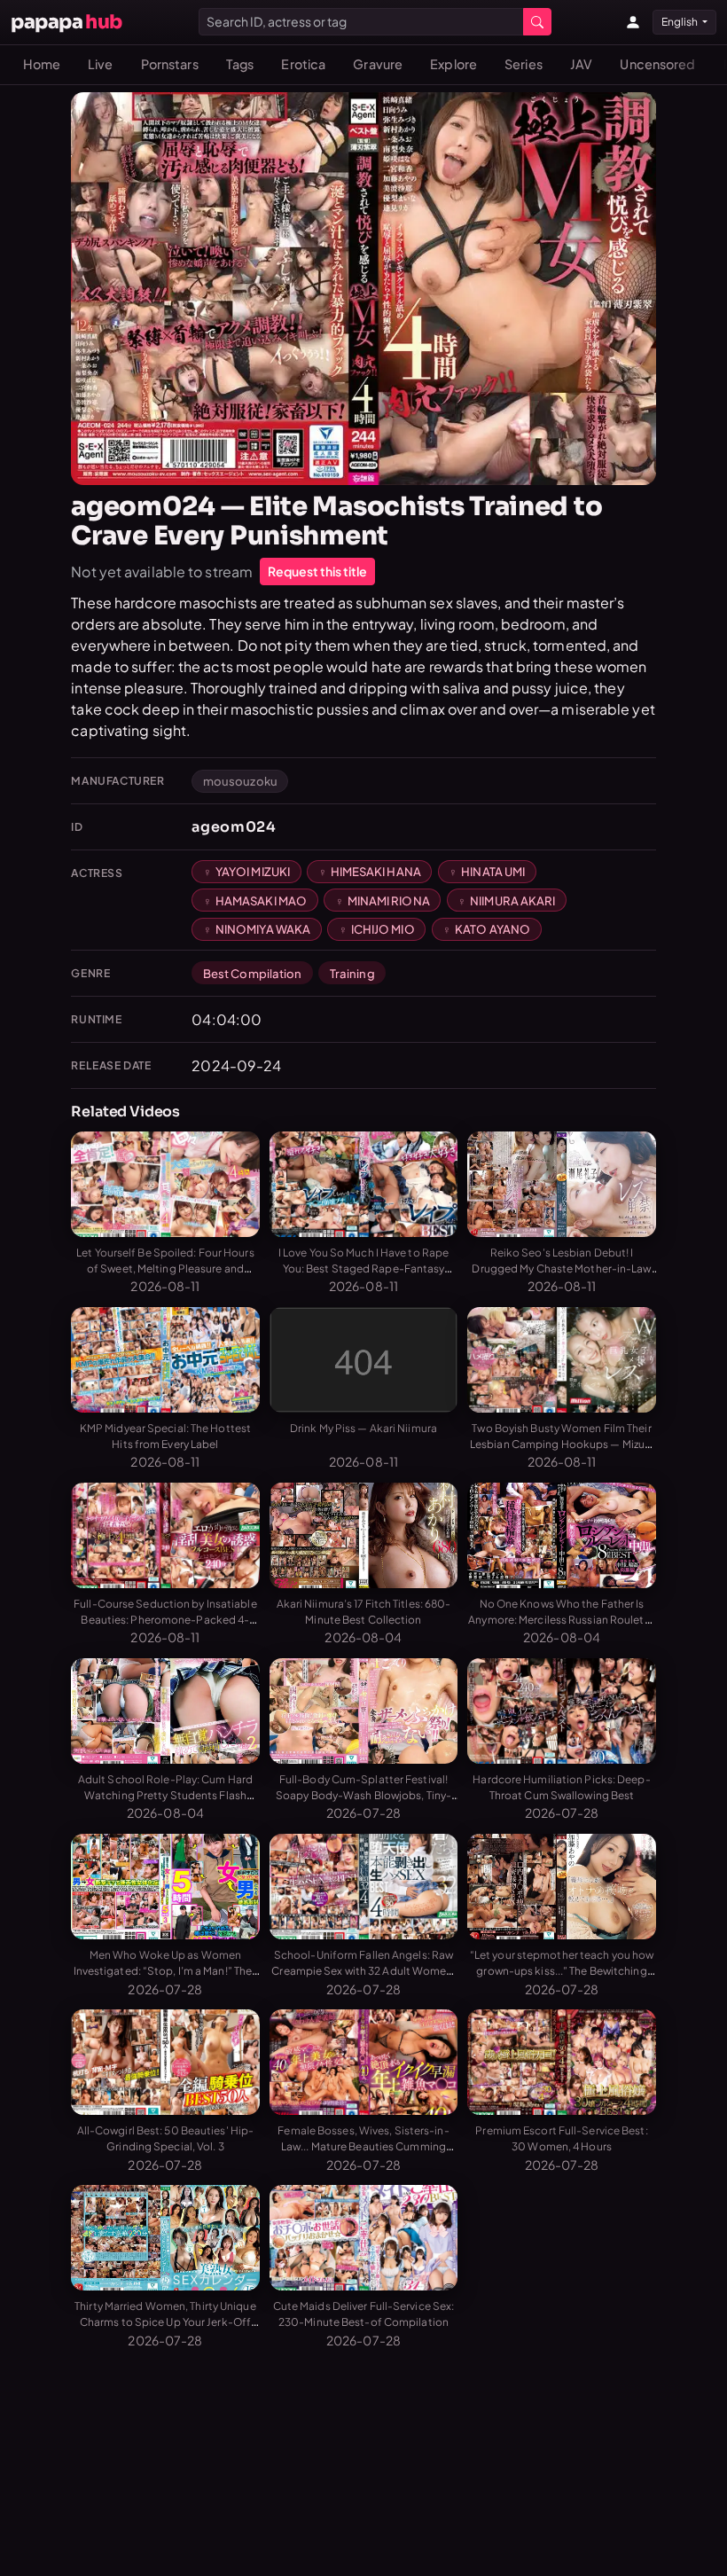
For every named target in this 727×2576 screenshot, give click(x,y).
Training (352, 973)
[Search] (537, 22)
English (680, 22)
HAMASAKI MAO (261, 900)
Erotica (303, 64)
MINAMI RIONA (389, 900)
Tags (240, 64)
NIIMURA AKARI (512, 900)
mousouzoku (240, 781)
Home (42, 64)
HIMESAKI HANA (376, 871)
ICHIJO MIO (383, 929)
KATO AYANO (492, 929)
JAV (581, 64)
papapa (66, 22)
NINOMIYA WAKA (263, 929)
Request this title (317, 571)
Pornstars (170, 64)
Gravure (378, 64)
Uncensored (657, 64)
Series (524, 64)
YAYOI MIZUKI (253, 871)
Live (100, 64)
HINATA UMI (493, 871)
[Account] (633, 22)
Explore (453, 64)
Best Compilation (253, 973)
